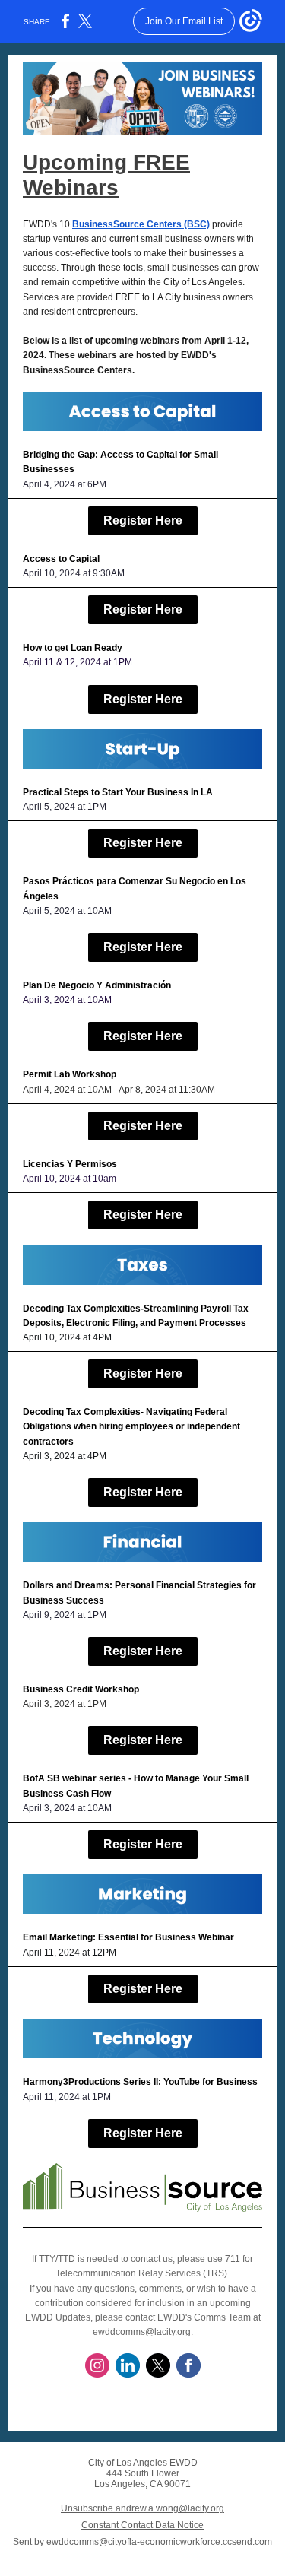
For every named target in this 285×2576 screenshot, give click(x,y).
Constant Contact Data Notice (142, 2525)
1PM (123, 662)
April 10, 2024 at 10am (70, 1179)
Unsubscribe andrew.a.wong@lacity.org (142, 2508)
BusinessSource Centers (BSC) (141, 224)
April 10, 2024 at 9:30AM (74, 573)
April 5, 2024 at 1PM (65, 807)
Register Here (143, 520)
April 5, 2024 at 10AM (67, 911)
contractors (48, 1442)
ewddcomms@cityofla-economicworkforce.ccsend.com (159, 2542)
